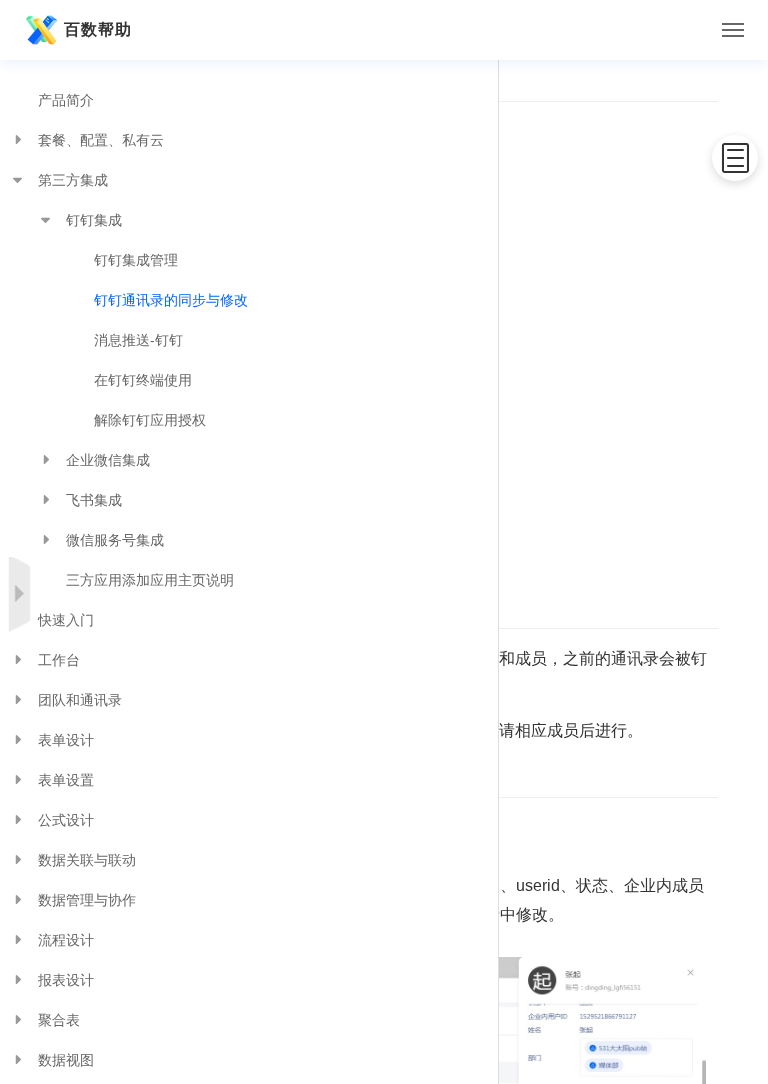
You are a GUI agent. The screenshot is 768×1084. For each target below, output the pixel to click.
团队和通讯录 (80, 700)
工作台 (59, 660)
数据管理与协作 (87, 900)
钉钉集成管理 (136, 260)
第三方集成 (73, 180)
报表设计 (66, 980)
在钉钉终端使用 (143, 380)
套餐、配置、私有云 (101, 140)
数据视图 (66, 1060)
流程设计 (66, 940)
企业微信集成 (108, 460)
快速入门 (66, 620)
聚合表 (59, 1020)
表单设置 (66, 780)
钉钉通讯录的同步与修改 (171, 300)
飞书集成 (94, 500)
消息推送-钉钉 (138, 340)
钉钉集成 (94, 220)
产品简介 (66, 100)
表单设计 (66, 740)
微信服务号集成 (115, 540)
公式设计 (66, 820)
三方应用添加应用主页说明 (150, 580)
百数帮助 (98, 29)
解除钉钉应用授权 (150, 420)
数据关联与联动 (87, 860)
